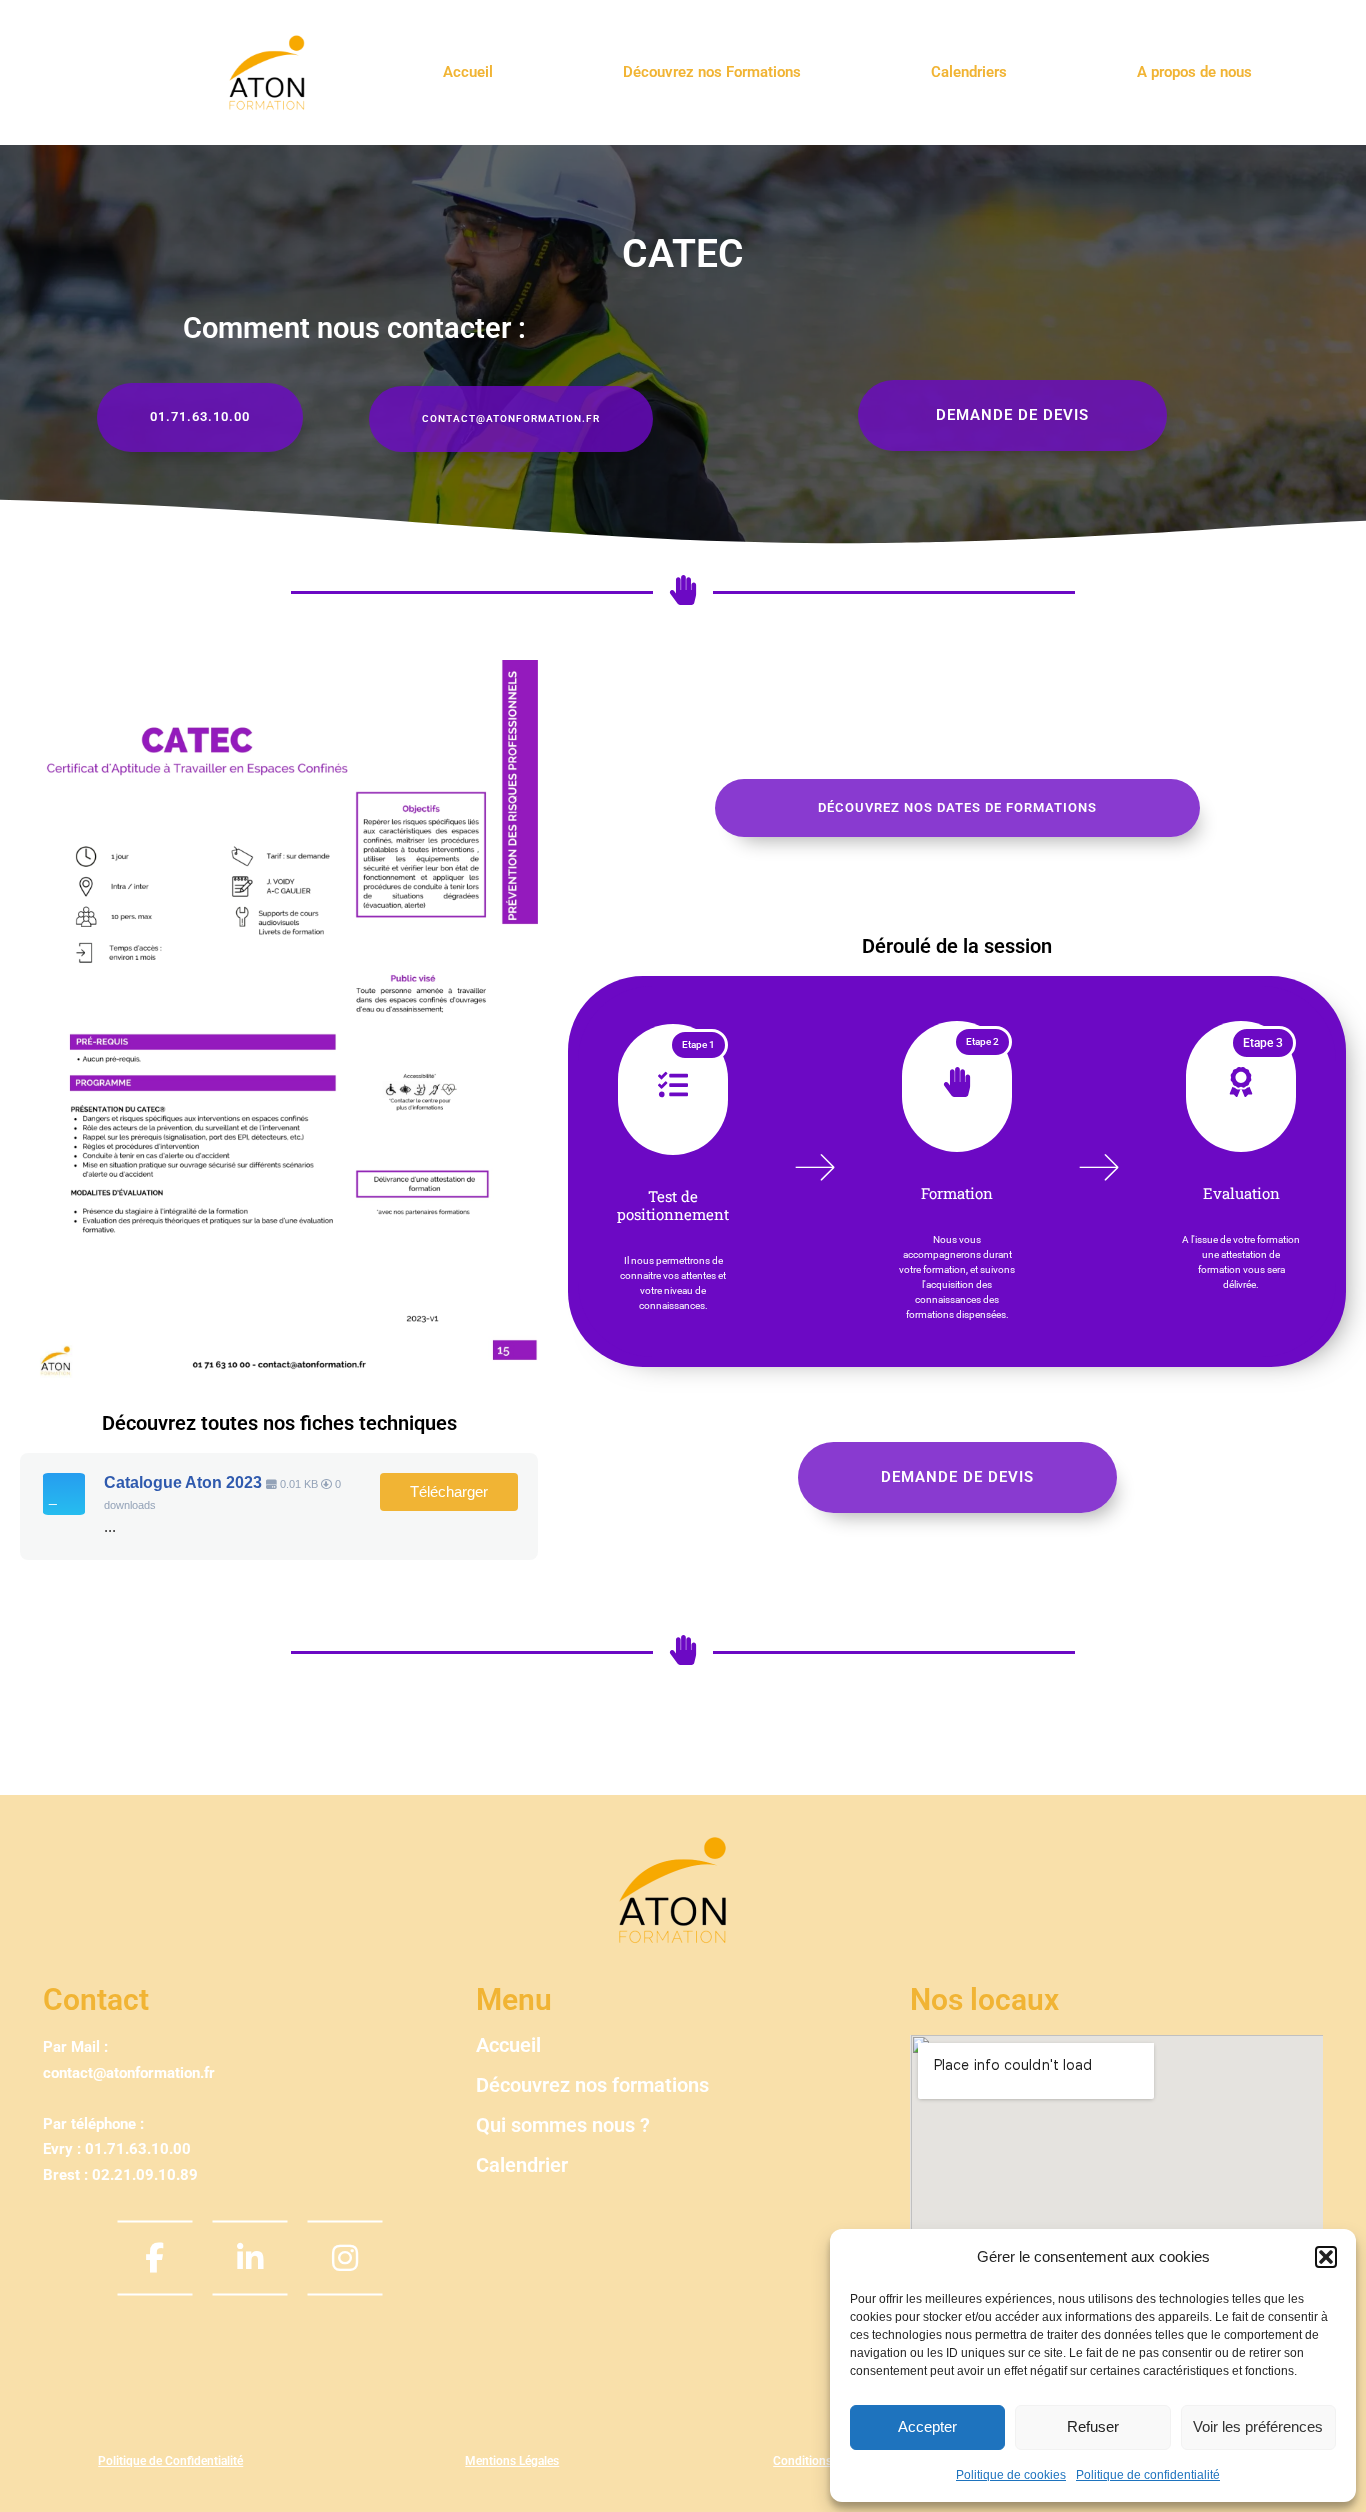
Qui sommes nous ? (563, 2125)
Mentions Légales (512, 2461)
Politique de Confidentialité (170, 2461)
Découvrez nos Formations (712, 72)
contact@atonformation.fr (129, 2073)
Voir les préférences (1258, 2426)
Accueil (468, 72)
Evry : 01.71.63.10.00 (117, 2149)
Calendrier (522, 2165)
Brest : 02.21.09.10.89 (120, 2175)
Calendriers (969, 72)
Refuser (1093, 2426)
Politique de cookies (1011, 2475)
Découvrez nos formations (592, 2085)
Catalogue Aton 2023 (183, 1482)
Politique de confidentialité (1148, 2475)
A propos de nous (1194, 72)
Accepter (927, 2426)
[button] (1326, 2257)
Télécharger (449, 1492)
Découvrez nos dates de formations (957, 807)
